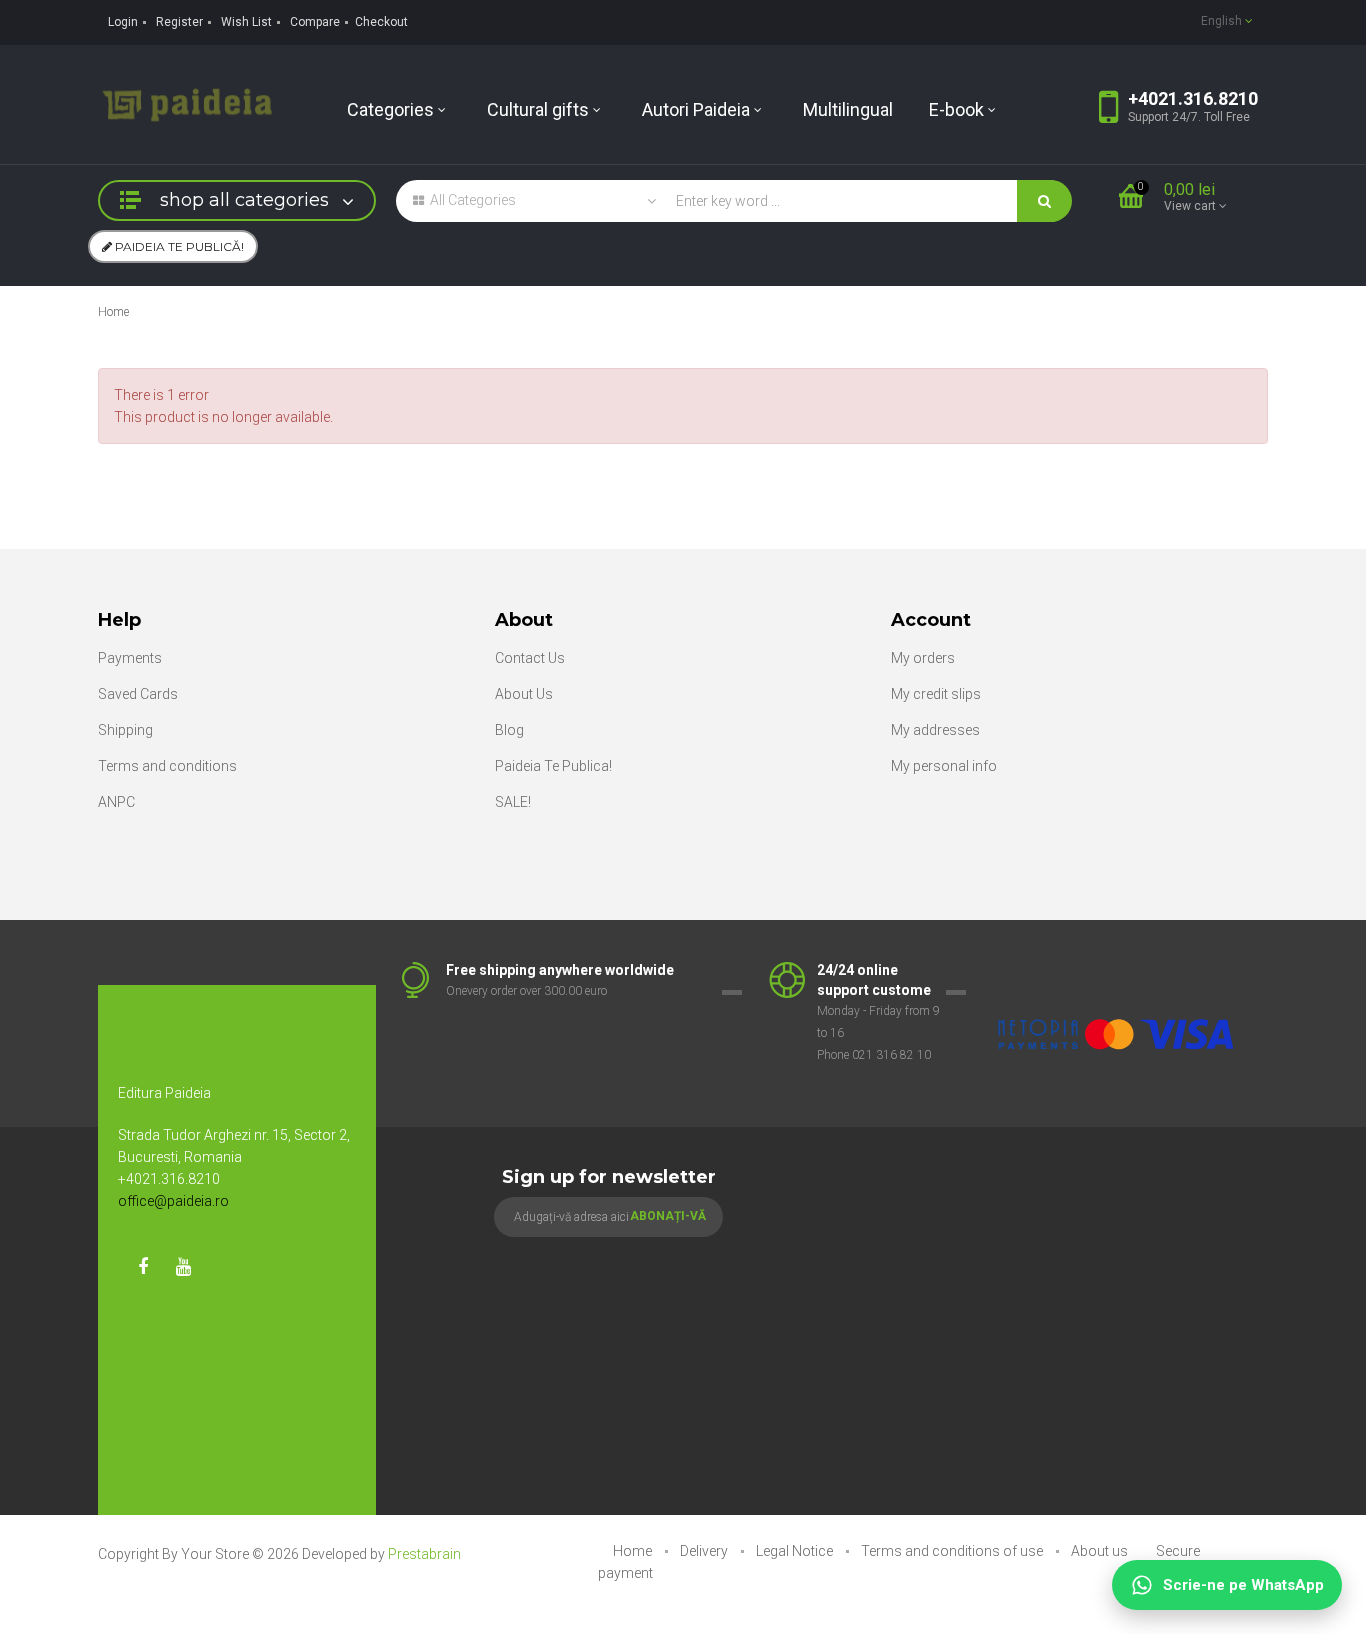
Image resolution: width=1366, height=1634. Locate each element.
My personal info (944, 766)
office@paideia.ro (173, 1201)
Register (179, 22)
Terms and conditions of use (953, 1551)
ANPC (116, 802)
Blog (509, 730)
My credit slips (936, 694)
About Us (524, 694)
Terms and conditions (167, 766)
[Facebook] (143, 1267)
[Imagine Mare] (1117, 971)
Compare (315, 22)
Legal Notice (796, 1551)
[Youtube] (183, 1267)
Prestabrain (424, 1554)
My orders (923, 658)
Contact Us (530, 658)
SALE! (513, 802)
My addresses (935, 730)
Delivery (705, 1551)
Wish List (246, 22)
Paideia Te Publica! (553, 766)
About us (1101, 1551)
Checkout (381, 22)
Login (123, 22)
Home (113, 312)
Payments (130, 658)
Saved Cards (138, 694)
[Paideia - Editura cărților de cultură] (187, 103)
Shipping (125, 730)
